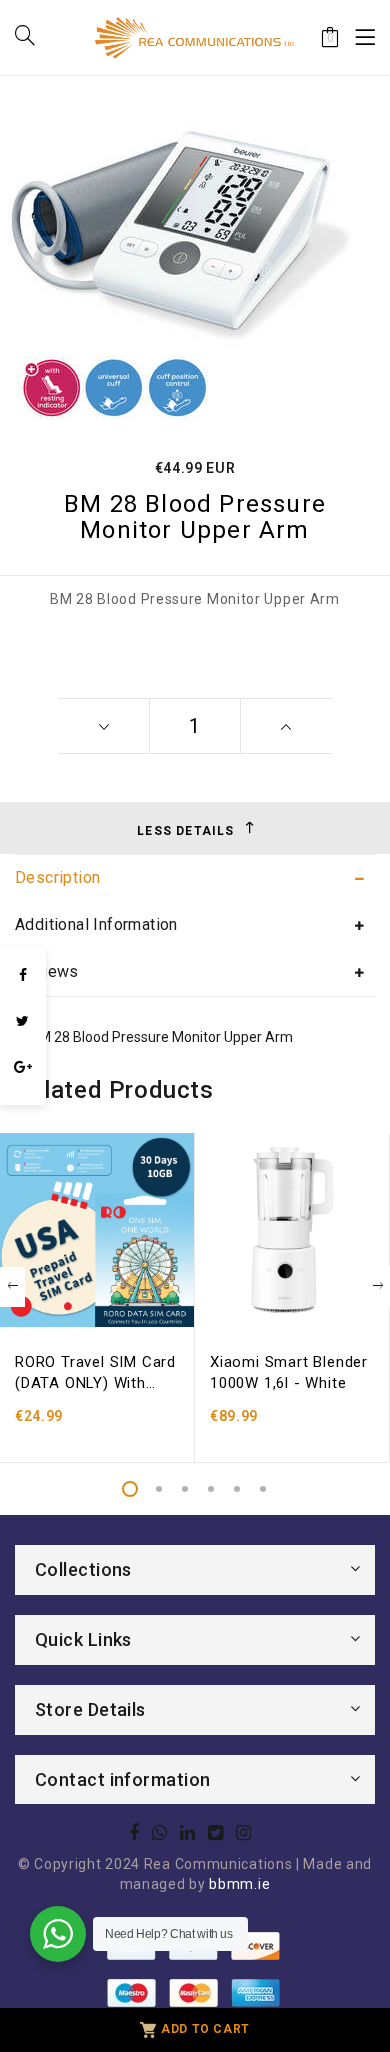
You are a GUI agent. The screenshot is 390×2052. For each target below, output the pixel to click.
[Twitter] (23, 1021)
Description (57, 877)
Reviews (47, 971)
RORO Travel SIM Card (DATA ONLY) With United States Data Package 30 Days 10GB (95, 1373)
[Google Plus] (23, 1067)
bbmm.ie (239, 1884)
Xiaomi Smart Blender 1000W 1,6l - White (289, 1372)
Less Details (185, 831)
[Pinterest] (23, 1095)
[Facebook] (23, 975)
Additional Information (96, 924)
